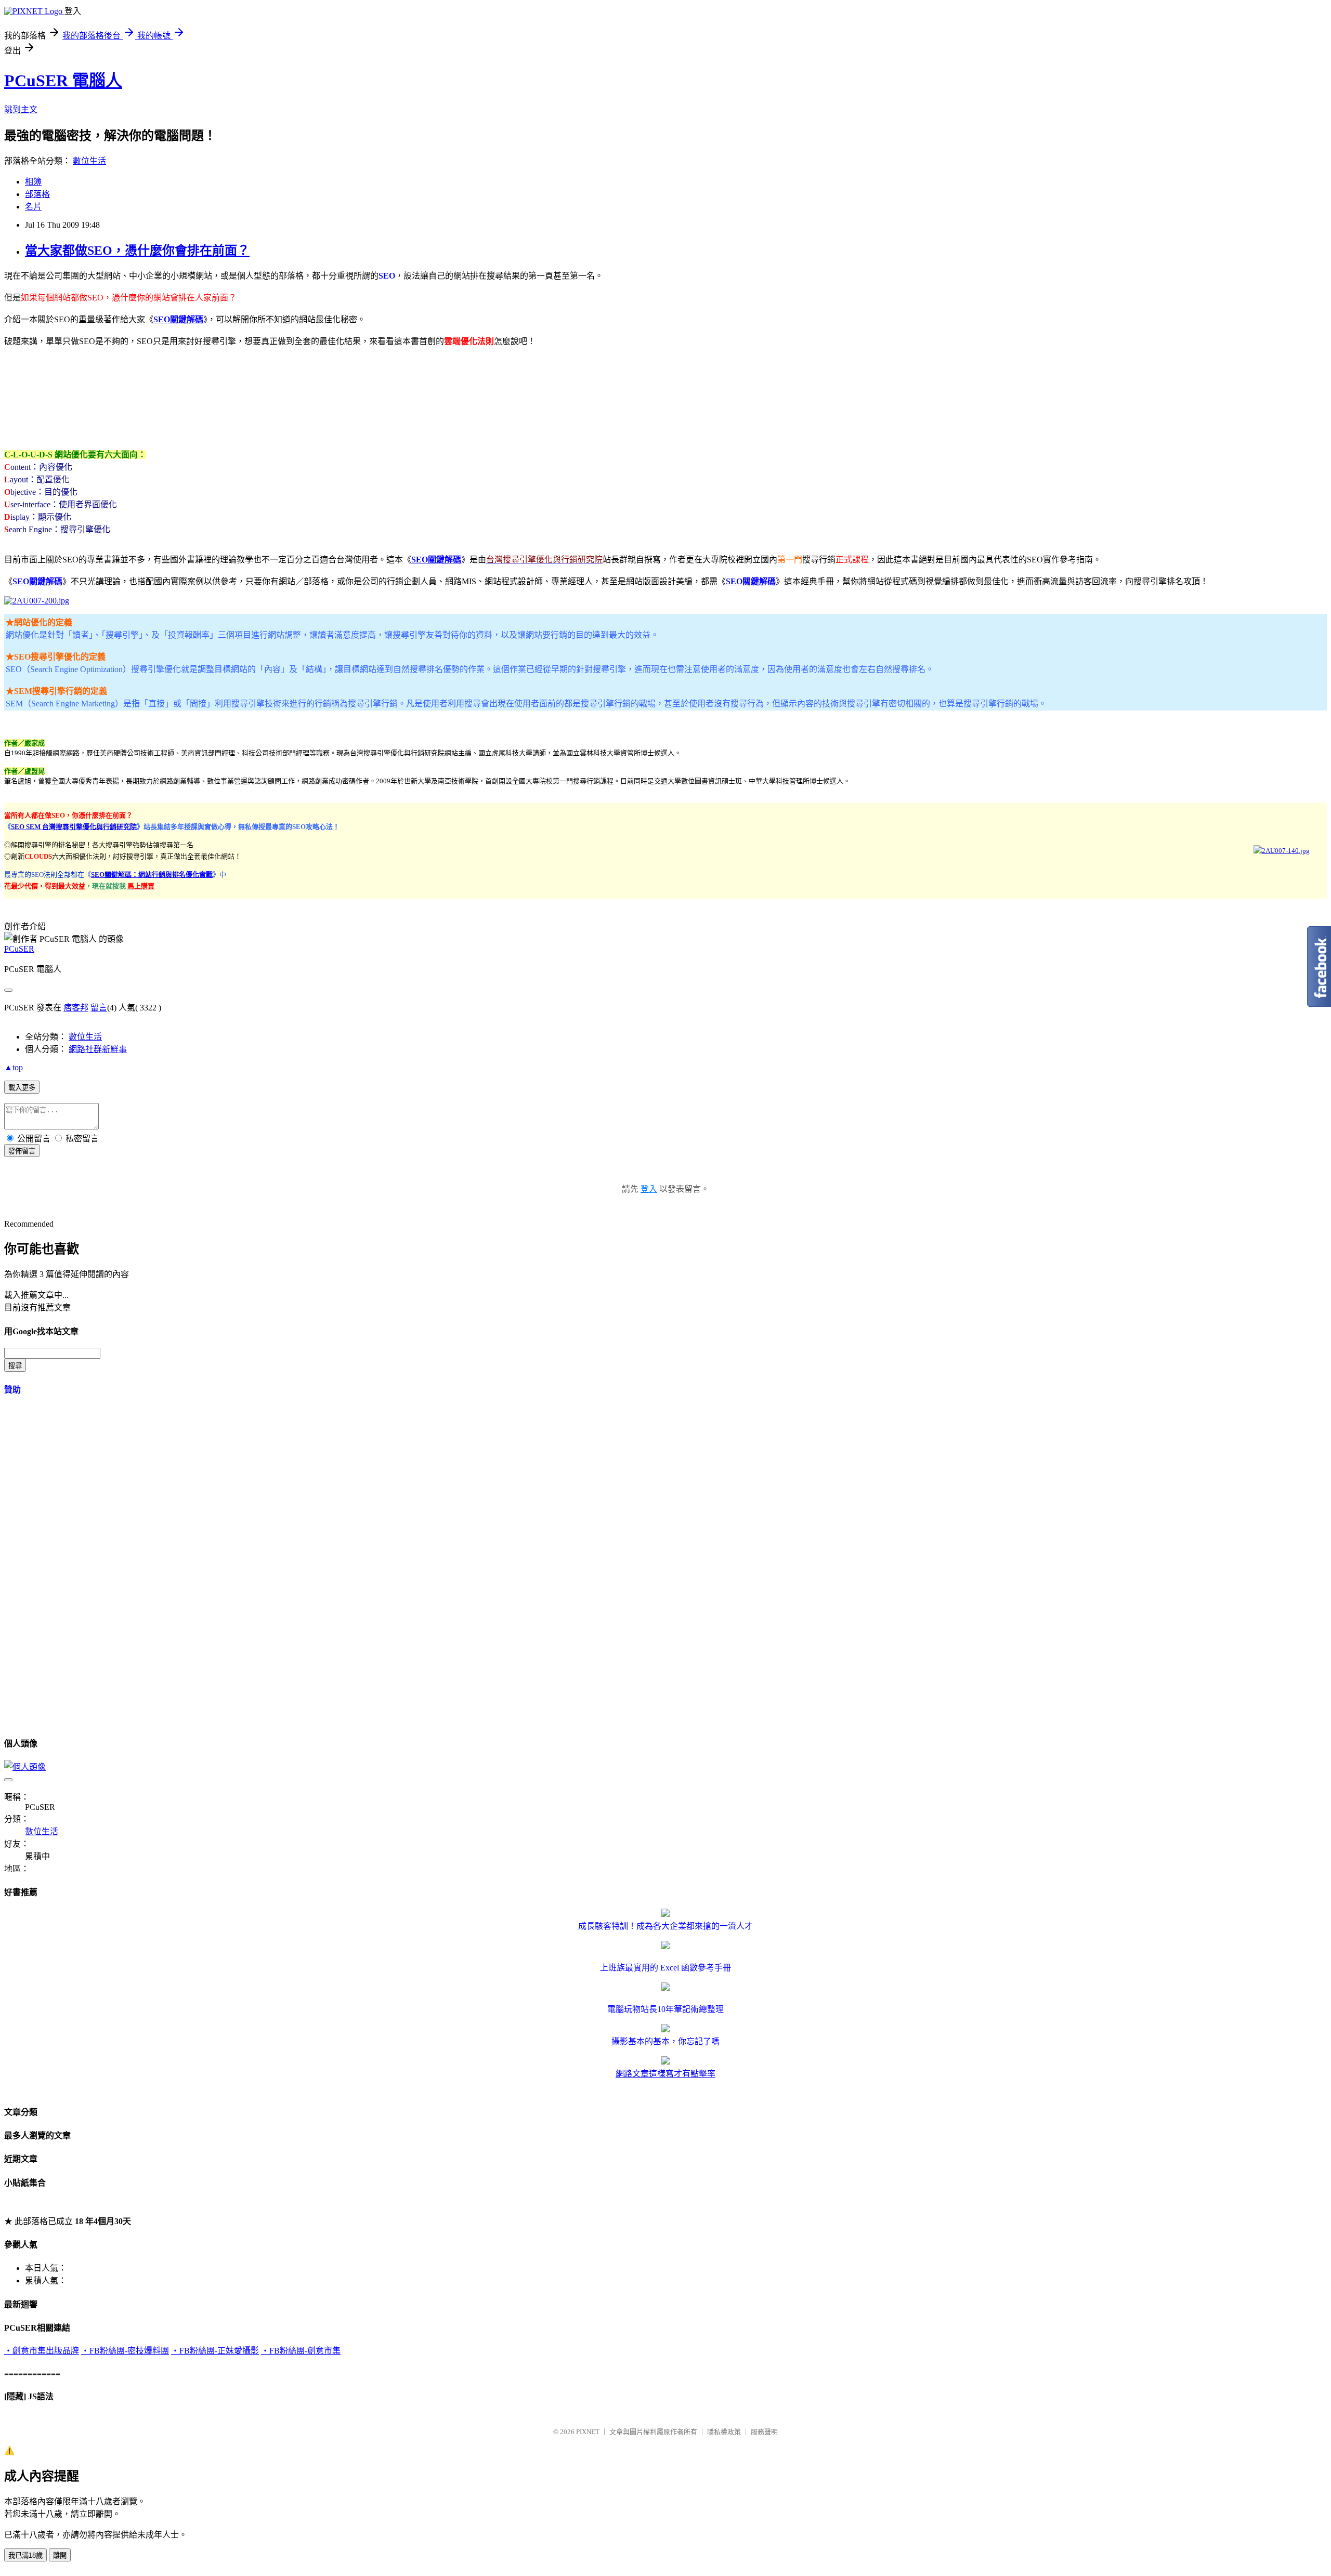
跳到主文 (21, 109)
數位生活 (89, 161)
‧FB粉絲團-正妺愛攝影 (215, 2351)
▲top (14, 1067)
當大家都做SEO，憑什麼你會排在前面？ (137, 251)
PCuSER (19, 949)
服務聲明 (764, 2432)
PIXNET (588, 2432)
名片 (33, 207)
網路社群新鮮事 (98, 1049)
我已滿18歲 (25, 2555)
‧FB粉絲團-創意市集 (301, 2351)
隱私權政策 (724, 2432)
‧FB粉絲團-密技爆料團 (125, 2351)
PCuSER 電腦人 (63, 81)
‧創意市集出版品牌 (42, 2351)
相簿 (33, 182)
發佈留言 (22, 1151)
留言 (99, 1008)
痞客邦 (76, 1008)
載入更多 (22, 1088)
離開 (60, 2555)
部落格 (37, 194)
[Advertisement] (193, 396)
